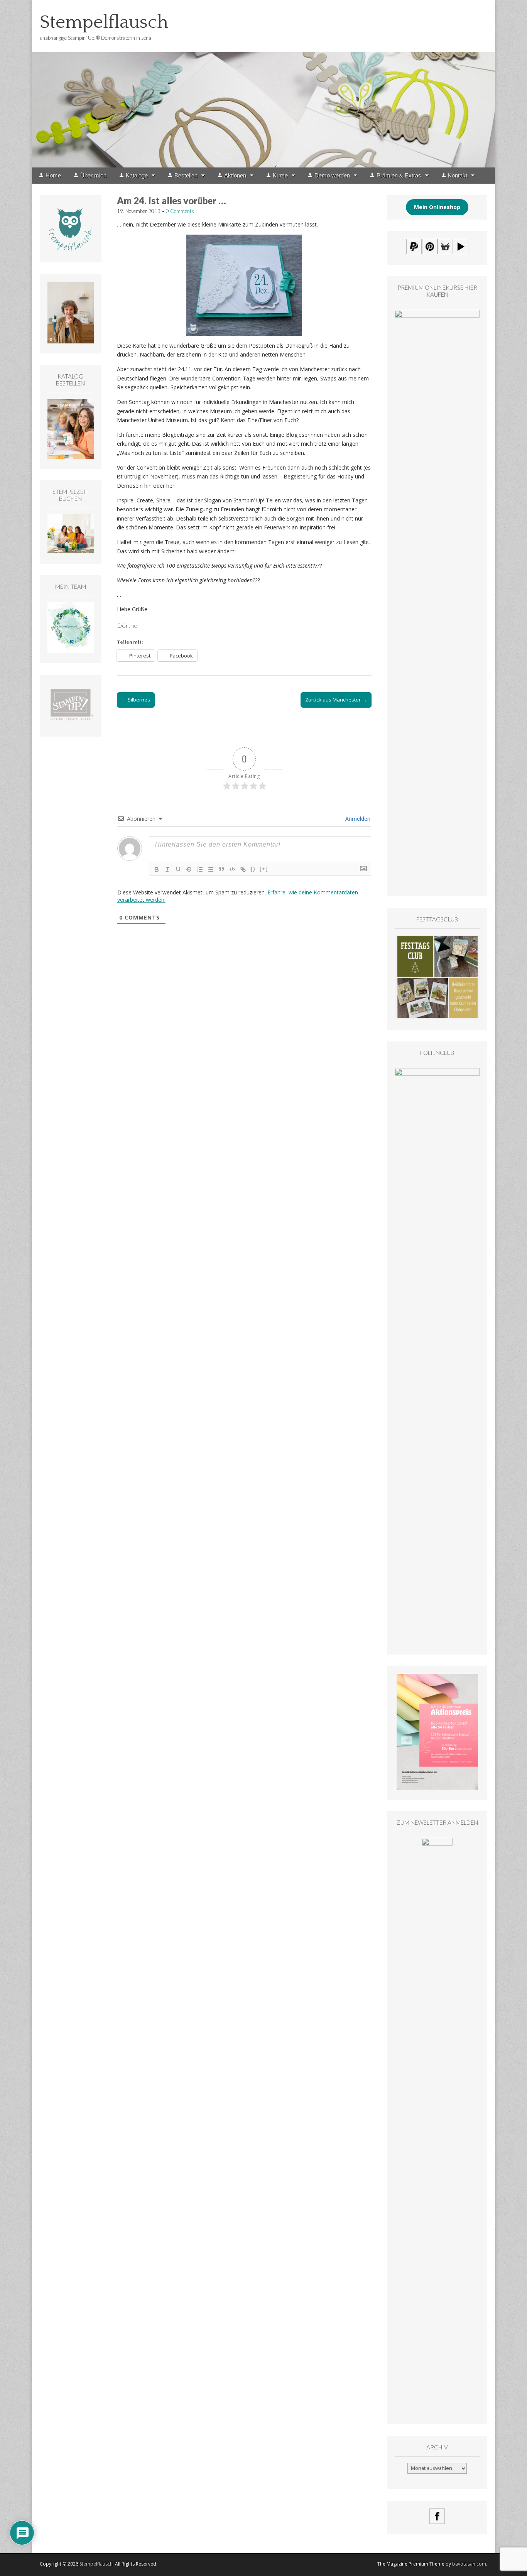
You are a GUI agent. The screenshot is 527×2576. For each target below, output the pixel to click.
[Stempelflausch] (263, 84)
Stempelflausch (104, 22)
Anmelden (357, 819)
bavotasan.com (469, 2564)
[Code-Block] (232, 869)
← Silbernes (136, 700)
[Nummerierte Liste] (200, 869)
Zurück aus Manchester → (336, 700)
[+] (264, 869)
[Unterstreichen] (178, 869)
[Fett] (157, 869)
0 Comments (180, 211)
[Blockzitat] (221, 869)
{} (253, 869)
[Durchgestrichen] (189, 869)
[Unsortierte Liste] (211, 869)
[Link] (243, 869)
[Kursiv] (167, 869)
